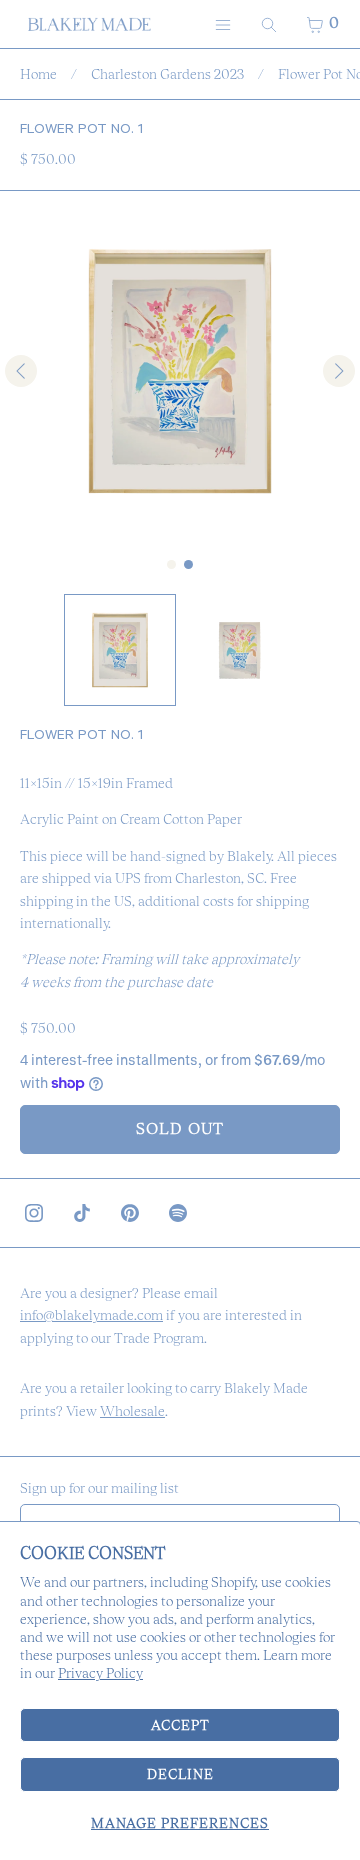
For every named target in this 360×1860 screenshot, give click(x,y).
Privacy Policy (100, 1673)
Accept (180, 1725)
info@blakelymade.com (91, 1315)
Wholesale (132, 1411)
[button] (120, 650)
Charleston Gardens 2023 (167, 74)
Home (38, 74)
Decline (180, 1774)
